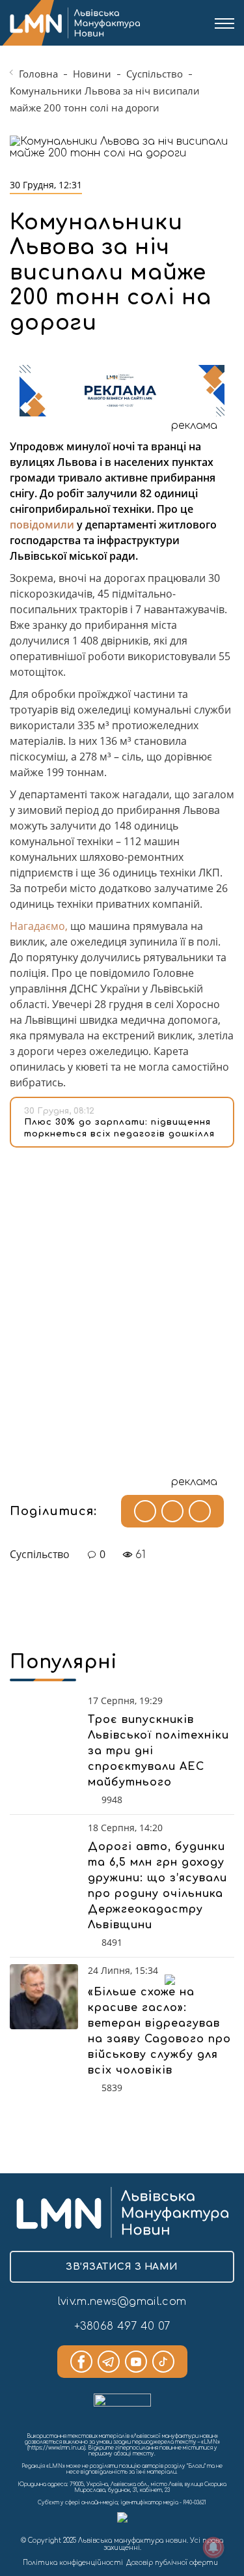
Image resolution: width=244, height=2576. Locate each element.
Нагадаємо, (39, 926)
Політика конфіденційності (73, 2563)
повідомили (42, 525)
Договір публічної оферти (172, 2563)
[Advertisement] (122, 1306)
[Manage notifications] (213, 2547)
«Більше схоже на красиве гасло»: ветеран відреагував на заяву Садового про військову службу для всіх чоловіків (159, 2031)
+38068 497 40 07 (122, 2326)
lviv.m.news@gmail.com (122, 2302)
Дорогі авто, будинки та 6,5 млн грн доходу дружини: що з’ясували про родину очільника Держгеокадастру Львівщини (157, 1886)
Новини (92, 74)
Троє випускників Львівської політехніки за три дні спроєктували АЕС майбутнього (158, 1751)
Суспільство (155, 74)
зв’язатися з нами (122, 2267)
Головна (38, 74)
